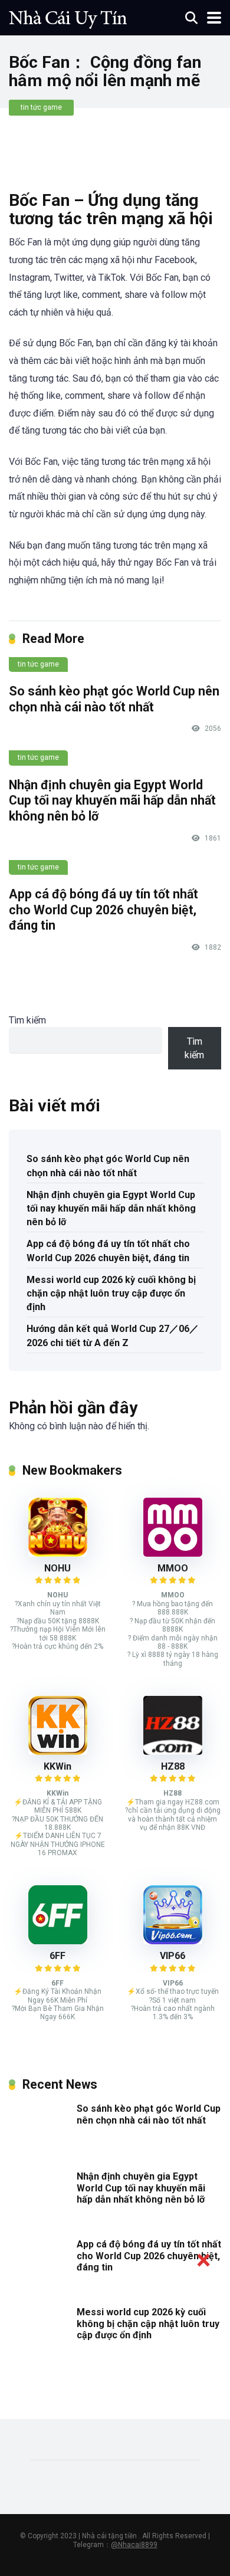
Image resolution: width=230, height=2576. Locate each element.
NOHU (57, 1568)
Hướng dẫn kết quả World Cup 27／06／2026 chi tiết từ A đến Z (113, 1335)
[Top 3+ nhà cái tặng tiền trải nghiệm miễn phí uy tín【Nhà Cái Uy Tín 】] (68, 16)
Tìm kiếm (27, 1020)
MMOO (173, 1568)
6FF (57, 1956)
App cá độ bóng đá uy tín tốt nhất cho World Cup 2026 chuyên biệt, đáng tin (103, 910)
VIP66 (172, 1956)
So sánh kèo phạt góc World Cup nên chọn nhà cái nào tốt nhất (114, 699)
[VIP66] (173, 1941)
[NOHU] (58, 1553)
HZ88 (173, 1766)
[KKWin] (58, 1752)
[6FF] (58, 1941)
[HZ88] (173, 1752)
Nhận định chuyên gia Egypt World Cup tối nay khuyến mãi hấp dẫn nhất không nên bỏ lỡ (112, 800)
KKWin (57, 1766)
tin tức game (41, 107)
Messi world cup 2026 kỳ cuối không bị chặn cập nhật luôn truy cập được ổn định (111, 1293)
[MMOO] (173, 1553)
